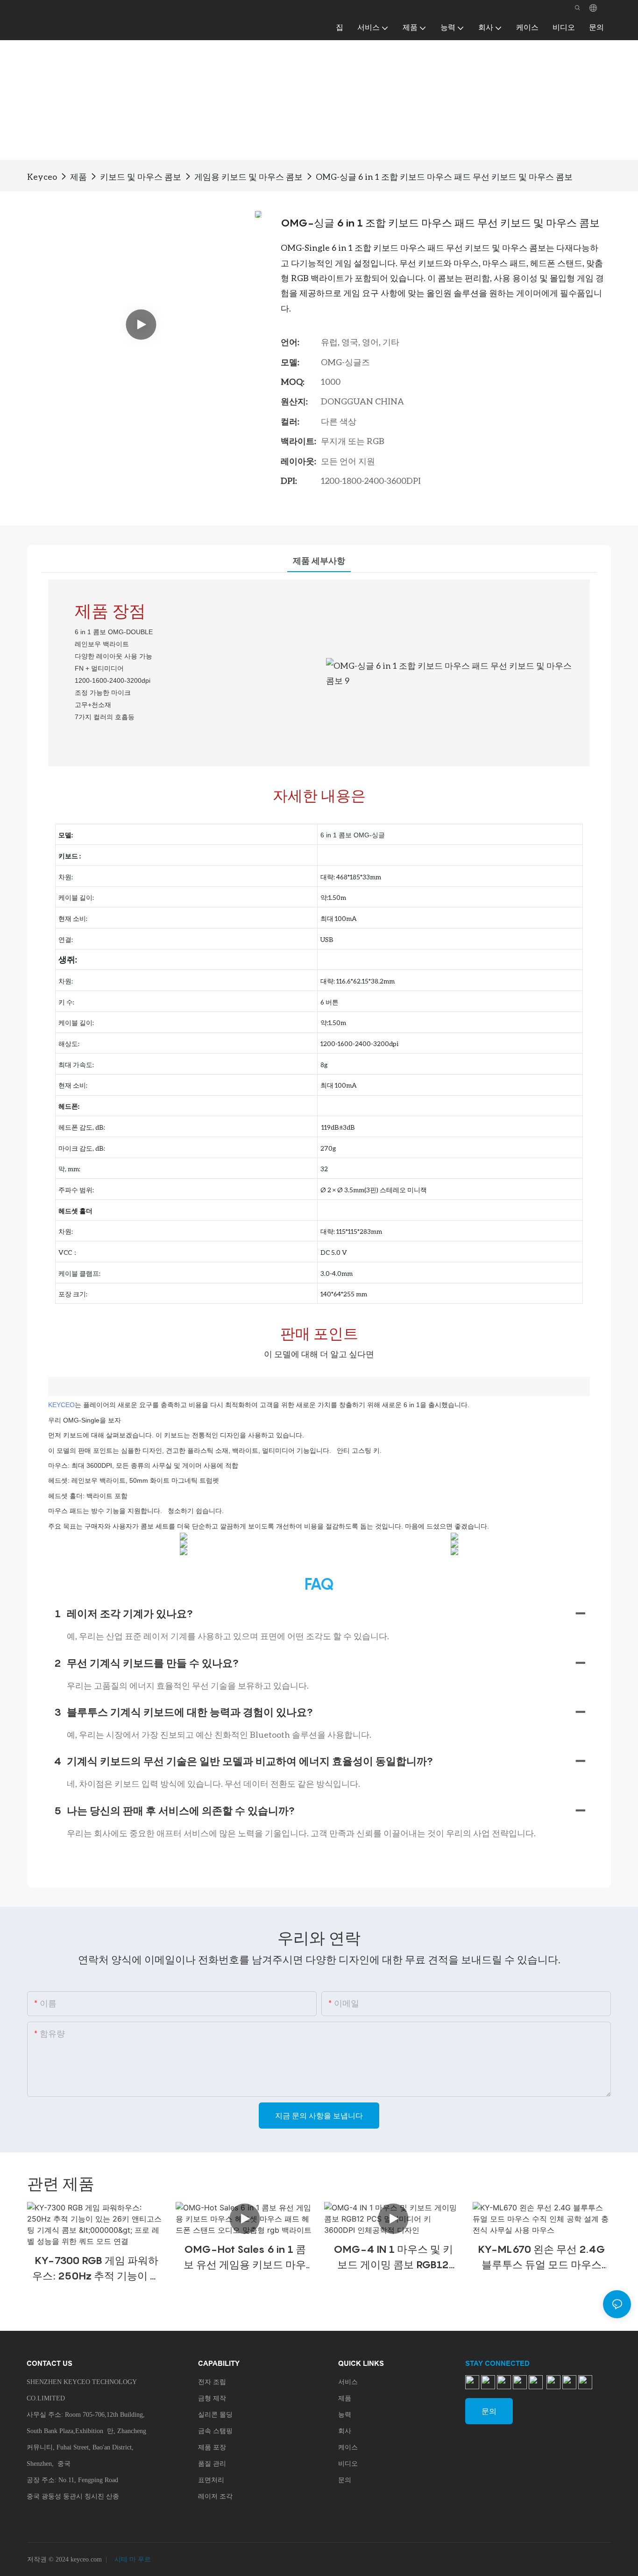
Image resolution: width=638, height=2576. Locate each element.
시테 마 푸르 (132, 2559)
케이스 (348, 2447)
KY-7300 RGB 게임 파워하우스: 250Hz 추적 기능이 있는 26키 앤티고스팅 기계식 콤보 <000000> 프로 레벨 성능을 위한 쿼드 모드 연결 (96, 2269)
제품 (78, 177)
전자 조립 (212, 2382)
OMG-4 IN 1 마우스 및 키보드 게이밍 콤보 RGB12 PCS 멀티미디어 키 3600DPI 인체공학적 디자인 (393, 2258)
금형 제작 (212, 2398)
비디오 (348, 2464)
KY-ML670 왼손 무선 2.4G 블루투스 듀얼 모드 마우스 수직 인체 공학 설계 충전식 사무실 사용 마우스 (542, 2258)
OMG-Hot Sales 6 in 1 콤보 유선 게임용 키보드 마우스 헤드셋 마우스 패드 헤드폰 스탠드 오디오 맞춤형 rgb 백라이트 (245, 2258)
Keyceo (42, 177)
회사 (345, 2431)
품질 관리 (212, 2464)
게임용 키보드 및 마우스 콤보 (248, 177)
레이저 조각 (215, 2496)
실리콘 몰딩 (215, 2415)
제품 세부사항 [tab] (319, 560)
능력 (345, 2415)
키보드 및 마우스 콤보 (141, 177)
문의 (345, 2480)
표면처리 (211, 2480)
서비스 (348, 2382)
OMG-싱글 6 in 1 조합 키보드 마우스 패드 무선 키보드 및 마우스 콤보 (444, 177)
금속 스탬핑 (215, 2431)
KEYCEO (61, 1405)
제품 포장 (212, 2447)
